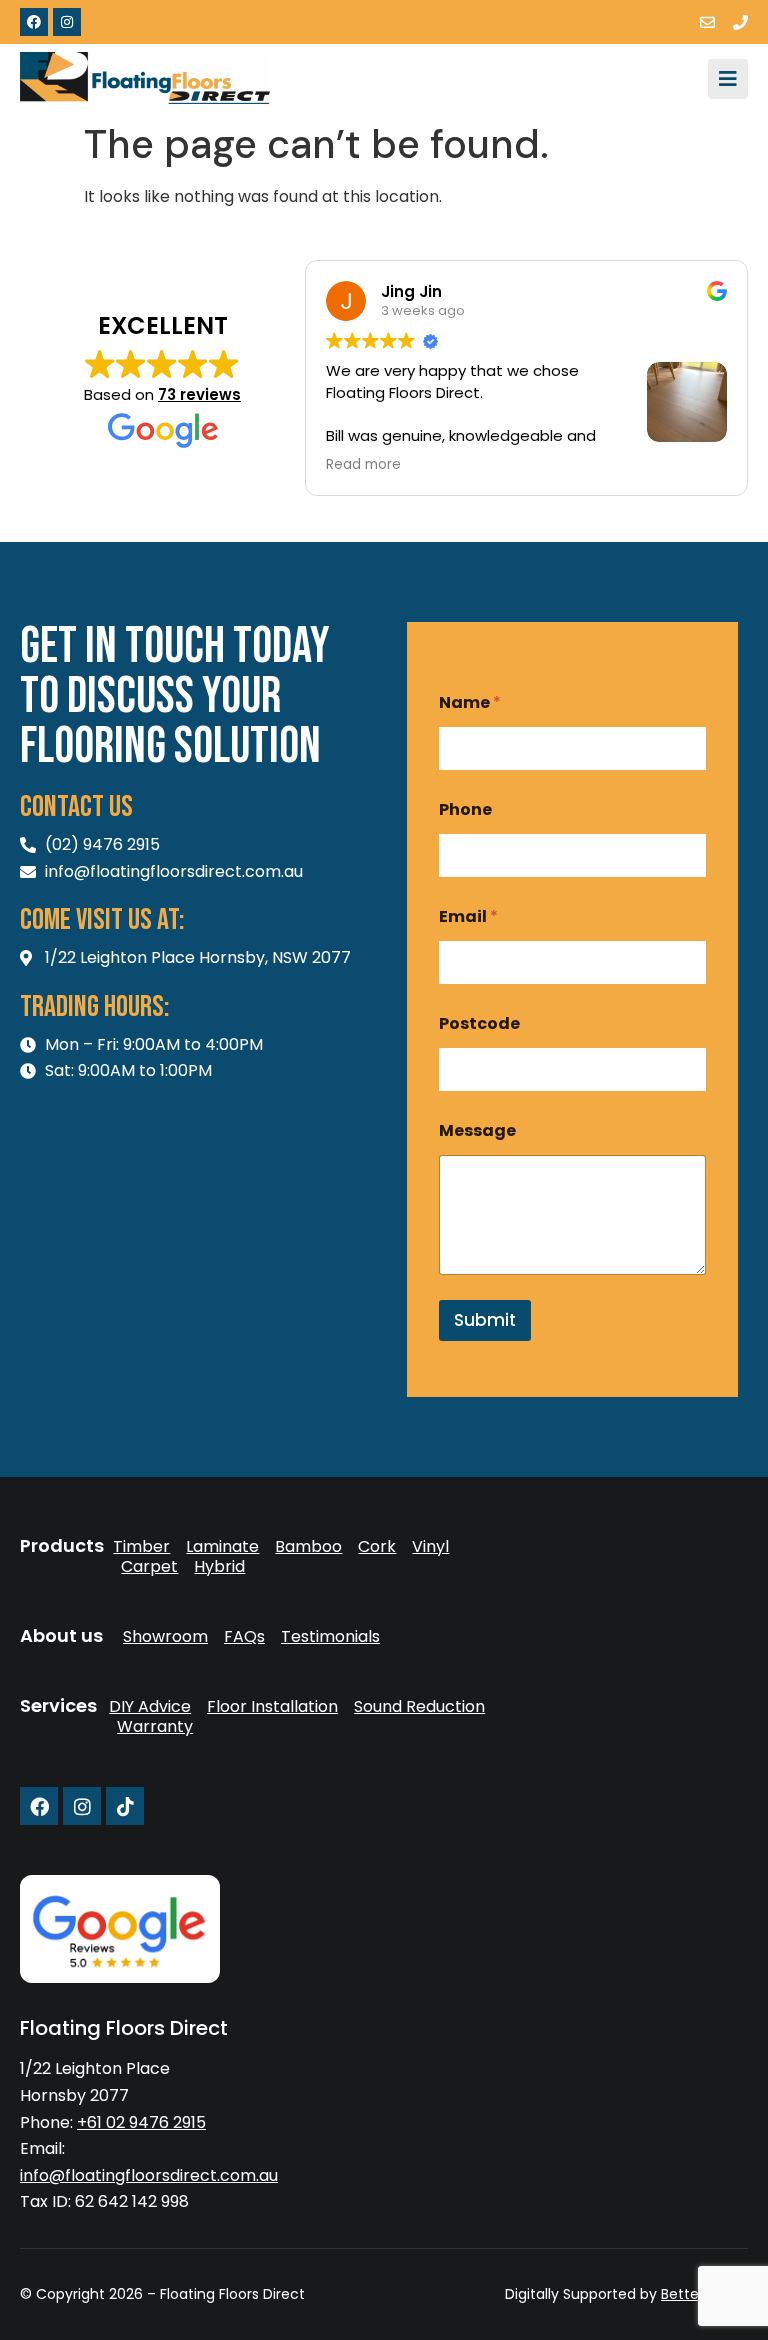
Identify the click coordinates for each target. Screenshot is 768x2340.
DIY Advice (150, 1707)
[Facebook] (34, 22)
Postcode (479, 1023)
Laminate (222, 1547)
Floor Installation (272, 1707)
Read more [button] (363, 465)
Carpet (149, 1567)
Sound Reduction (419, 1707)
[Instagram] (67, 22)
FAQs (244, 1637)
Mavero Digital (526, 2307)
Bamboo (308, 1547)
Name (470, 702)
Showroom (165, 1637)
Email (468, 916)
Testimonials (330, 1637)
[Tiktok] (125, 1806)
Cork (377, 1547)
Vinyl (430, 1547)
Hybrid (219, 1567)
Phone (465, 809)
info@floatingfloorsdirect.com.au (149, 2175)
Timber (141, 1547)
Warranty (155, 1727)
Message (477, 1130)
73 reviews (199, 394)
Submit (485, 1320)
